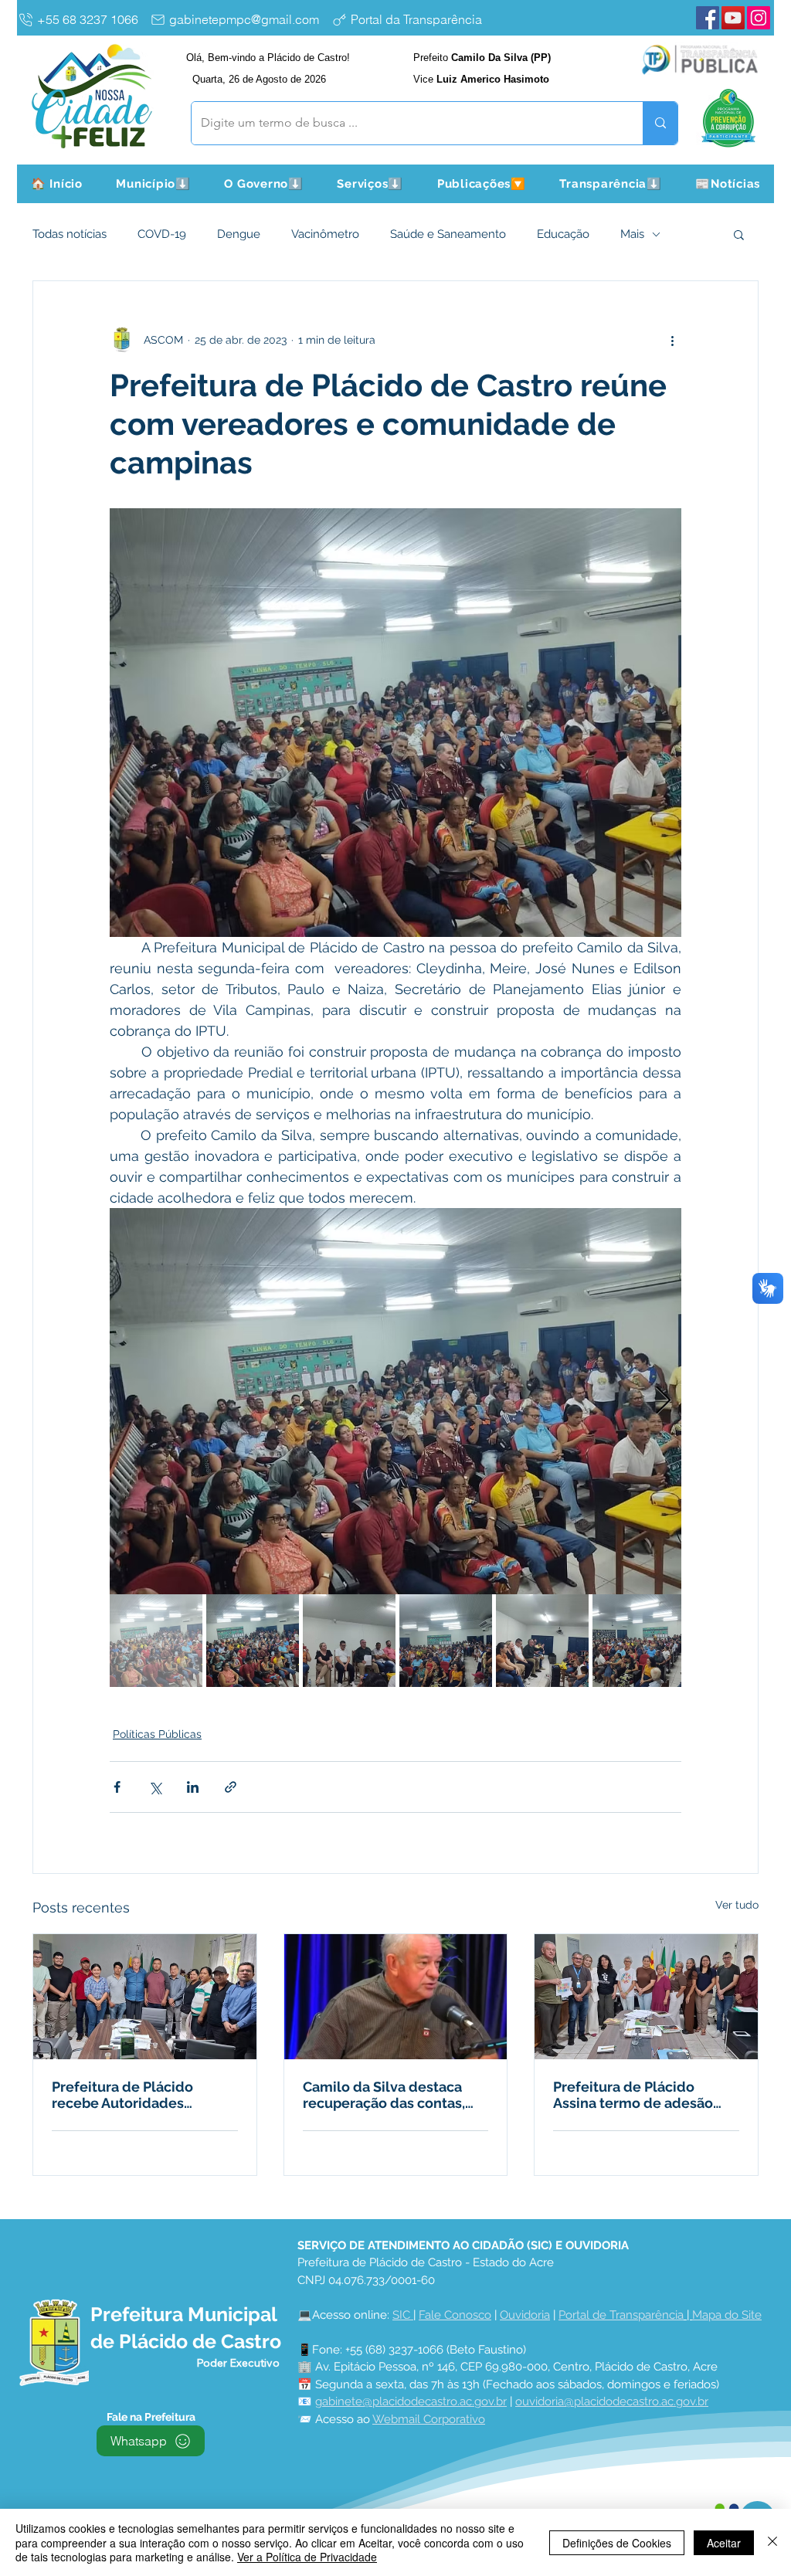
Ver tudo (737, 1905)
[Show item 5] (542, 1641)
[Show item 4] (446, 1641)
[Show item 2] (253, 1641)
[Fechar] (772, 2542)
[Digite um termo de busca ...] (660, 123)
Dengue (239, 234)
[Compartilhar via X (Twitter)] (155, 1787)
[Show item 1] (156, 1641)
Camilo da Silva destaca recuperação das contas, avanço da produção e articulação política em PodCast (384, 2095)
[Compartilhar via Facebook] (117, 1787)
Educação (563, 234)
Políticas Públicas (157, 1734)
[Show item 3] (349, 1641)
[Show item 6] (639, 1641)
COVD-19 (162, 234)
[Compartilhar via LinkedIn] (193, 1787)
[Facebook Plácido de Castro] (708, 18)
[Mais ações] (672, 340)
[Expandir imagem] (395, 1401)
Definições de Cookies (617, 2543)
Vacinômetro (325, 234)
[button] (154, 184)
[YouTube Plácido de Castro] (733, 18)
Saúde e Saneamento (448, 234)
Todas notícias (70, 234)
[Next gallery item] (663, 1402)
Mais (632, 234)
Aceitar (724, 2543)
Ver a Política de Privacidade (307, 2557)
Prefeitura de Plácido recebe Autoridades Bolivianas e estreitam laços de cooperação (126, 2095)
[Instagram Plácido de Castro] (759, 18)
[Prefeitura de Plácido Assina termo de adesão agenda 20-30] (646, 1997)
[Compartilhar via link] (231, 1787)
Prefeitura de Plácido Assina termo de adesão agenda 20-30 (633, 2095)
